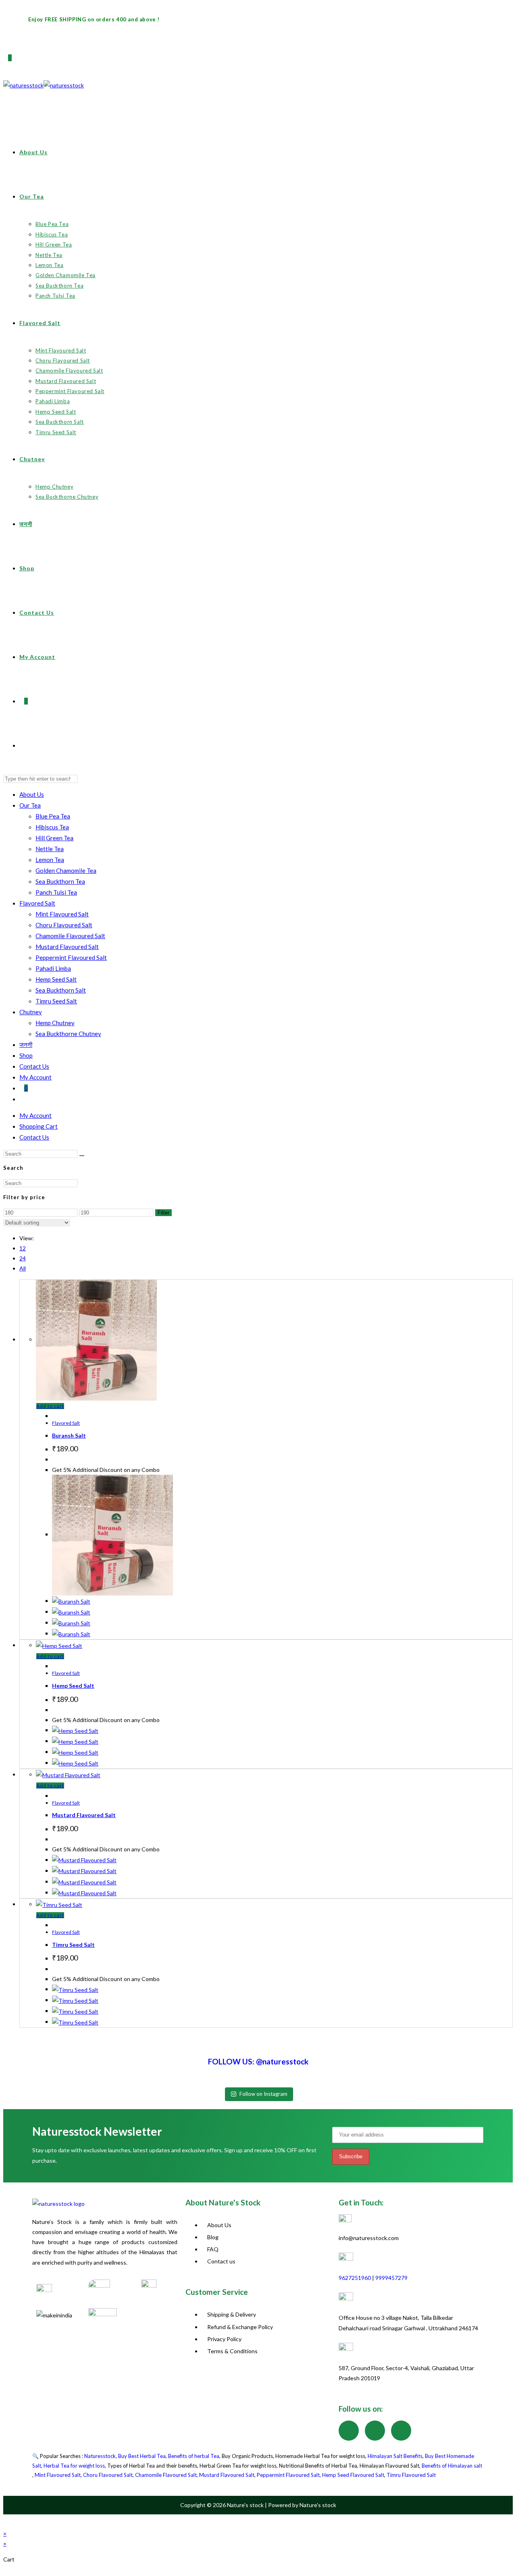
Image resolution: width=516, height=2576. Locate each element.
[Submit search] (82, 1156)
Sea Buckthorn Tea (60, 881)
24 (23, 1258)
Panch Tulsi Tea (56, 892)
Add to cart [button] (50, 1406)
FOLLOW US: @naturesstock (258, 2061)
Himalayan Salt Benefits (395, 2456)
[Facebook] (349, 2431)
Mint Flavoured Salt (62, 914)
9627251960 (355, 2278)
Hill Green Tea (54, 838)
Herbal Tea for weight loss (74, 2466)
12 (23, 1248)
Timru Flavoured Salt (411, 2475)
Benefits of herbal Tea (194, 2456)
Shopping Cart (38, 1126)
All (23, 1268)
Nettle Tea (50, 849)
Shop (26, 1055)
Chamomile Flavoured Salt (70, 936)
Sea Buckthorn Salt (61, 990)
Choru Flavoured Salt (64, 925)
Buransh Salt (69, 1435)
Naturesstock (100, 2456)
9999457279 (391, 2278)
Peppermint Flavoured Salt (71, 957)
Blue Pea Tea (53, 816)
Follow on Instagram (263, 2094)
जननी (26, 1044)
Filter (163, 1213)
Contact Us (34, 1066)
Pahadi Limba (53, 968)
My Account (35, 1077)
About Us (32, 794)
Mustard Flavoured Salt (67, 947)
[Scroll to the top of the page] (7, 2521)
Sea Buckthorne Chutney (68, 1034)
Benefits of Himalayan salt (452, 2466)
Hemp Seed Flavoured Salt (353, 2475)
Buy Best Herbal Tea (142, 2456)
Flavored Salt (37, 903)
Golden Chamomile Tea (66, 870)
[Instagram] (375, 2431)
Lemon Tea (50, 860)
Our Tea (30, 805)
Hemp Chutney (55, 1023)
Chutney (31, 1012)
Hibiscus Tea (52, 827)
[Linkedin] (401, 2431)
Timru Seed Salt (56, 1001)
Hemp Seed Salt (56, 979)
